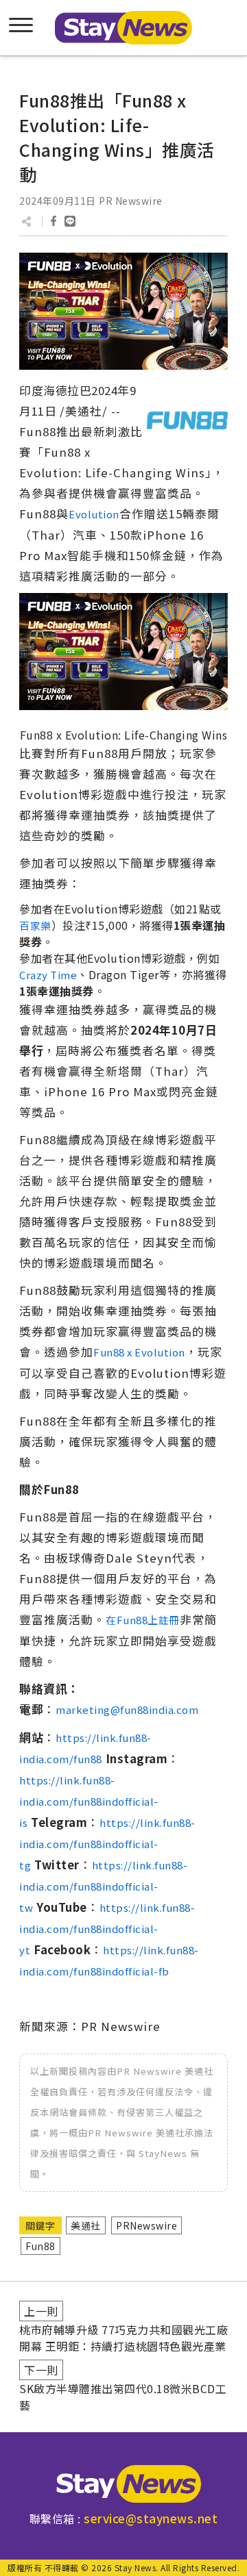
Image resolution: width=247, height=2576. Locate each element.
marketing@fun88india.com (127, 1709)
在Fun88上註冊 (143, 1620)
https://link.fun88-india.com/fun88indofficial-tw (103, 1886)
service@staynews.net (151, 2518)
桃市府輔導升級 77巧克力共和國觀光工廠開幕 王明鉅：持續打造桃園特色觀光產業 (123, 2338)
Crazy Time (48, 975)
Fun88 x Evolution (139, 1352)
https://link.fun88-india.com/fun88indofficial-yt (107, 1929)
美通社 (86, 2225)
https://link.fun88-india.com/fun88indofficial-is (89, 1801)
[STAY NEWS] (123, 28)
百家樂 (35, 925)
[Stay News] (123, 2484)
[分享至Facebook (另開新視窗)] (54, 221)
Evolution (94, 514)
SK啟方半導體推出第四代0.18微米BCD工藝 (123, 2397)
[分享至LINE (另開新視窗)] (70, 221)
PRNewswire (146, 2225)
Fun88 (40, 2246)
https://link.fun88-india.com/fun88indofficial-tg (107, 1844)
